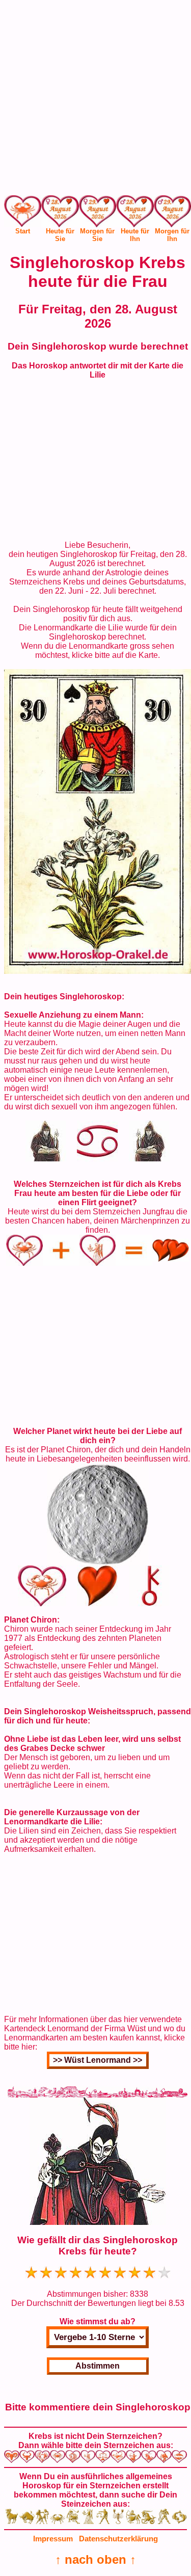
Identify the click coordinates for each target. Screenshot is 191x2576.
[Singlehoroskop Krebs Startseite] (23, 224)
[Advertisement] (95, 100)
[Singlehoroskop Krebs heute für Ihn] (135, 213)
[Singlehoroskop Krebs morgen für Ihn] (172, 213)
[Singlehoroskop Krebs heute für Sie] (60, 213)
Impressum (53, 2539)
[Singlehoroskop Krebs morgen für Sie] (98, 213)
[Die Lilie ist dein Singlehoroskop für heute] (98, 971)
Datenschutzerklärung (118, 2539)
